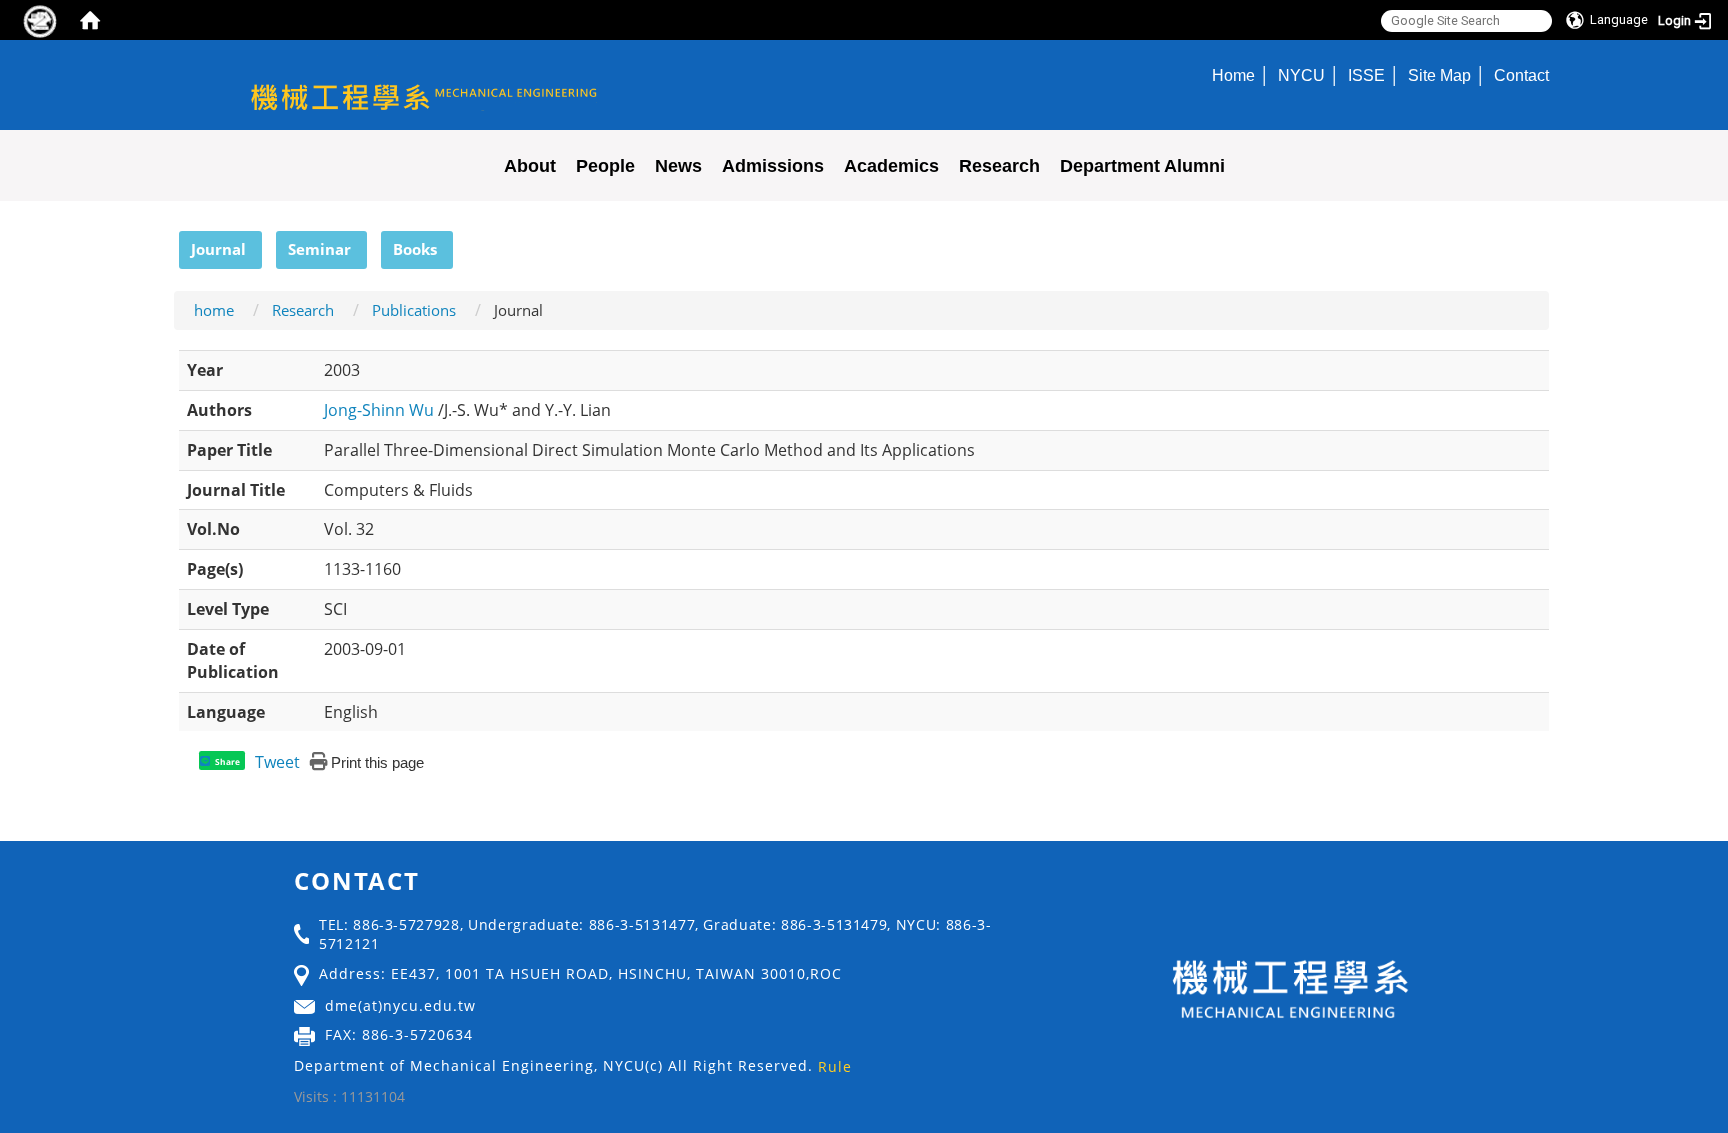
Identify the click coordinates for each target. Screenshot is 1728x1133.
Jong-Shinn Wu (381, 410)
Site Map (1439, 75)
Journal (218, 249)
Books (415, 249)
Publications (414, 310)
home (214, 310)
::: (170, 242)
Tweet (277, 762)
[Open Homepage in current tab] (90, 20)
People (605, 166)
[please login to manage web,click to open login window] (40, 20)
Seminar (319, 249)
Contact (1521, 75)
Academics (891, 166)
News (678, 166)
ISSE (1366, 75)
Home (1233, 75)
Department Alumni (1142, 166)
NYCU (1301, 75)
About (530, 166)
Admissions (773, 166)
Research (999, 166)
